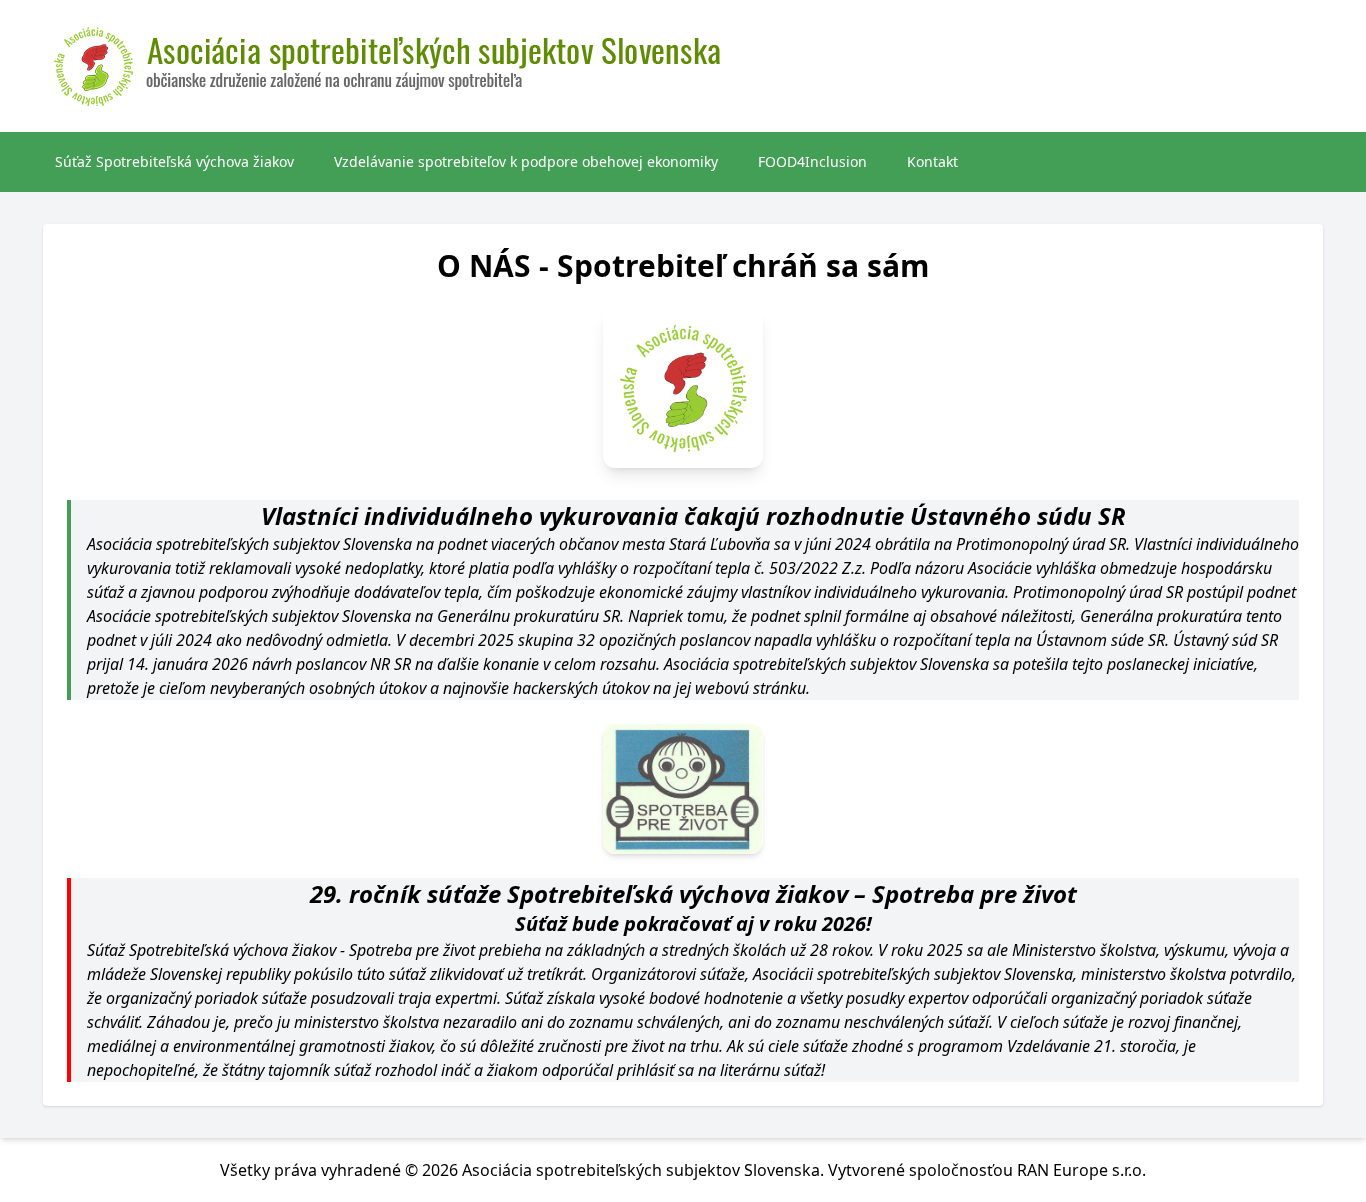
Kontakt (932, 161)
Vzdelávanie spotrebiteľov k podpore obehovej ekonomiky (526, 161)
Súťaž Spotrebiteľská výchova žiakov (174, 161)
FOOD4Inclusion (812, 161)
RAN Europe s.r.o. (1081, 1170)
